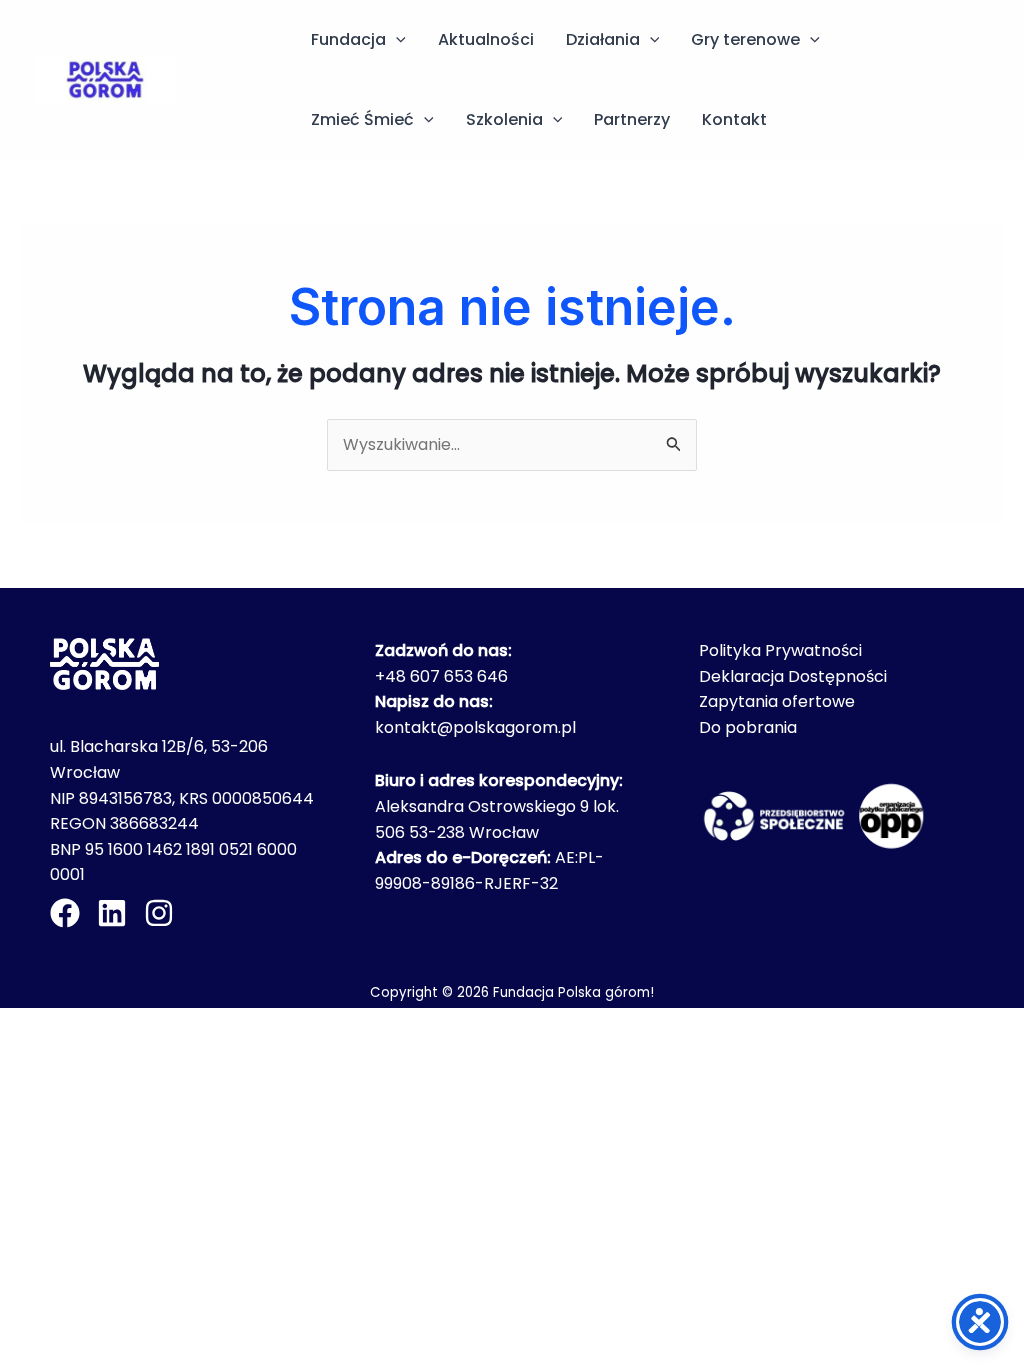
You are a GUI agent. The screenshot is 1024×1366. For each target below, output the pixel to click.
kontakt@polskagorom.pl (475, 727)
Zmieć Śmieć (362, 119)
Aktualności (486, 39)
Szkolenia (504, 119)
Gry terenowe (745, 39)
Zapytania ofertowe (777, 701)
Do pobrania (748, 727)
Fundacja (348, 39)
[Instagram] (159, 913)
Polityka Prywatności (780, 650)
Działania (603, 39)
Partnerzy (632, 119)
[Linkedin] (112, 913)
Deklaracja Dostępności (793, 676)
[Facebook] (65, 913)
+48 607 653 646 (441, 676)
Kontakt (734, 119)
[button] (396, 40)
